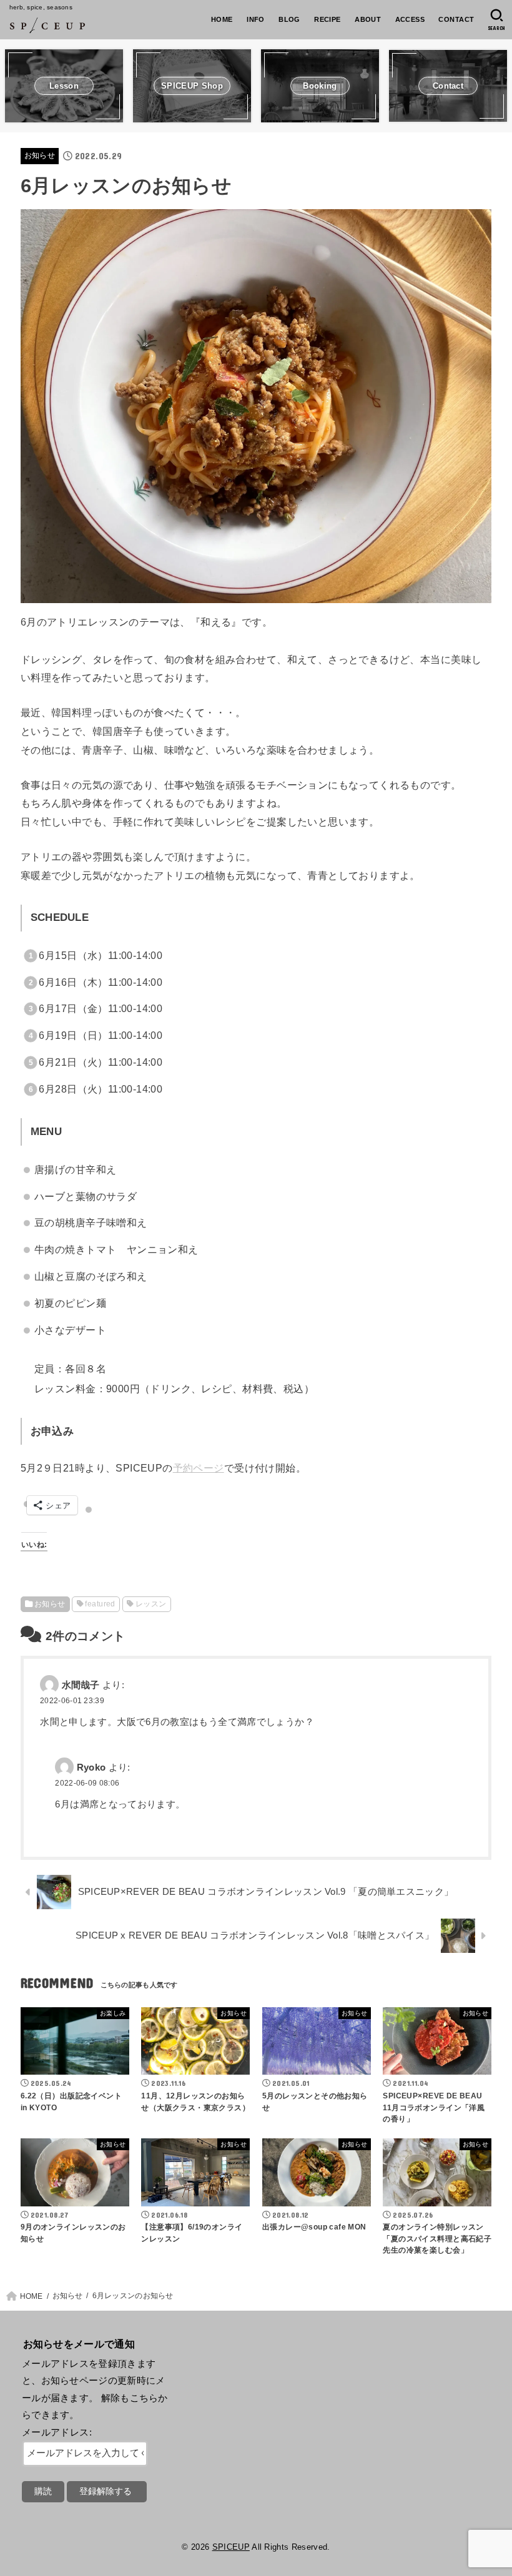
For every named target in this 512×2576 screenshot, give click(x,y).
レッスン (151, 1604)
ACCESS (410, 19)
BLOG (289, 19)
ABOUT (368, 19)
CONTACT (456, 19)
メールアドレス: (57, 2432)
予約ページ (199, 1468)
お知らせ (40, 155)
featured (100, 1604)
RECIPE (327, 19)
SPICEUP (231, 2547)
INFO (256, 19)
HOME (222, 19)
